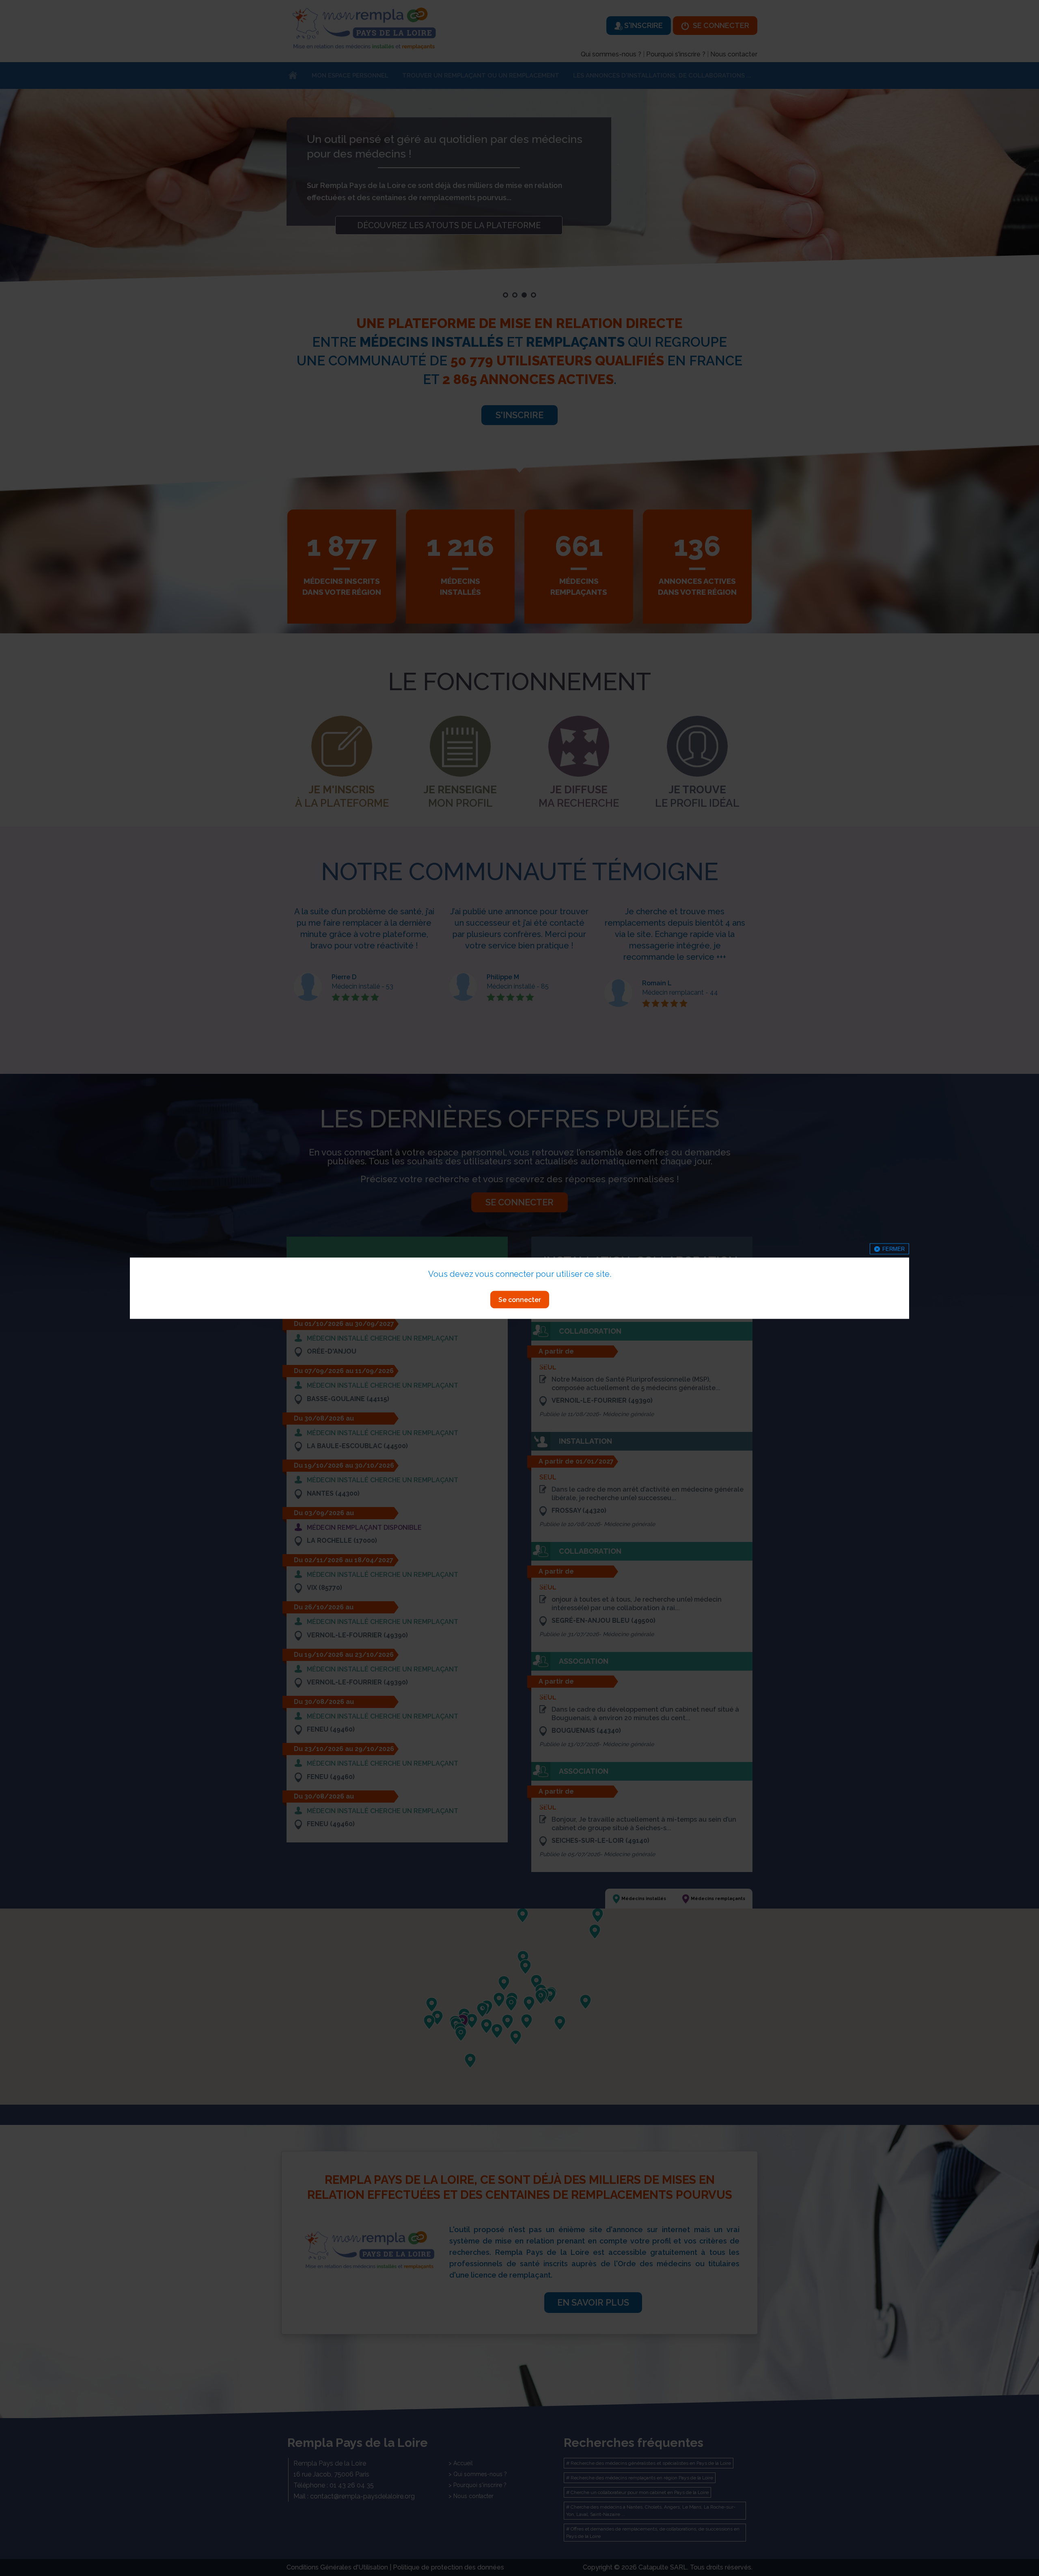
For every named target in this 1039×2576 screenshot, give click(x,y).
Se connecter (520, 1299)
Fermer (893, 1249)
